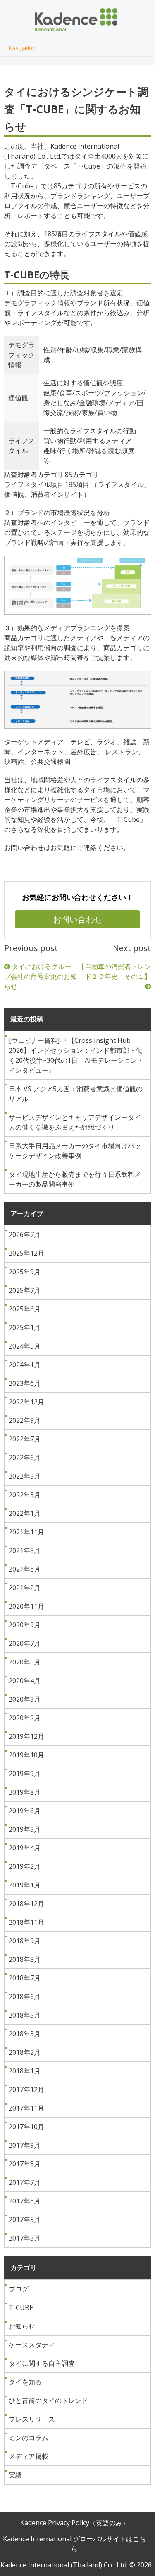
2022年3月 (25, 1495)
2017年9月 (25, 2145)
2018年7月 (25, 1978)
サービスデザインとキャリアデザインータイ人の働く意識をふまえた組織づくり (75, 1122)
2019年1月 (25, 1885)
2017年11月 (26, 2108)
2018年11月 (26, 1922)
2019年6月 (25, 1811)
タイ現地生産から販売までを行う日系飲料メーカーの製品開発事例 (75, 1179)
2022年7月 (25, 1439)
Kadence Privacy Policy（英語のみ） (75, 2523)
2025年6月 (25, 1309)
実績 (15, 2475)
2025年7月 (25, 1290)
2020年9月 (25, 1625)
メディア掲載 (29, 2456)
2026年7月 (25, 1235)
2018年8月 (25, 1959)
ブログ (19, 2289)
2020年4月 (25, 1681)
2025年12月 (26, 1253)
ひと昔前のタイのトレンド (48, 2400)
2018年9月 (25, 1941)
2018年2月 (25, 2052)
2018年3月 (25, 2034)
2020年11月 (26, 1606)
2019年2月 (25, 1866)
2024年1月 (25, 1365)
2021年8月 (25, 1550)
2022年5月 (25, 1476)
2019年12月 (26, 1736)
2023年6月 (25, 1383)
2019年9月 (25, 1774)
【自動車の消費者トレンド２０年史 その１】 (114, 971)
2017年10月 (26, 2127)
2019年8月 (25, 1792)
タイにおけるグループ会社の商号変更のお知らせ (41, 976)
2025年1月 (25, 1327)
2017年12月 (26, 2089)
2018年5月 (25, 2015)
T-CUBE (21, 2308)
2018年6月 (25, 1997)
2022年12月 (26, 1402)
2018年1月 (25, 2071)
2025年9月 (25, 1272)
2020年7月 (25, 1643)
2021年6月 (25, 1569)
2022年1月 (25, 1513)
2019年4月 (25, 1848)
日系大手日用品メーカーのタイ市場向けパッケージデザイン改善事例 (75, 1151)
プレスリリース (32, 2419)
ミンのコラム (29, 2438)
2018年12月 (26, 1904)
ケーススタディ (32, 2345)
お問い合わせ (78, 919)
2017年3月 (25, 2238)
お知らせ (22, 2326)
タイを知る (25, 2382)
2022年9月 (25, 1420)
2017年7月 (25, 2182)
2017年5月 (25, 2220)
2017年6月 (25, 2201)
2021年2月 (25, 1588)
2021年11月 (26, 1532)
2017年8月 (25, 2164)
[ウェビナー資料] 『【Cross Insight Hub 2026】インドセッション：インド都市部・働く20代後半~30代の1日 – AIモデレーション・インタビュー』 (76, 1055)
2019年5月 (25, 1829)
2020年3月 (25, 1699)
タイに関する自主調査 (42, 2363)
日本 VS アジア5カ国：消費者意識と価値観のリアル (76, 1094)
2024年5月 (25, 1346)
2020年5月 (25, 1662)
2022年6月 (25, 1458)
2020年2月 (25, 1718)
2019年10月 (26, 1755)
